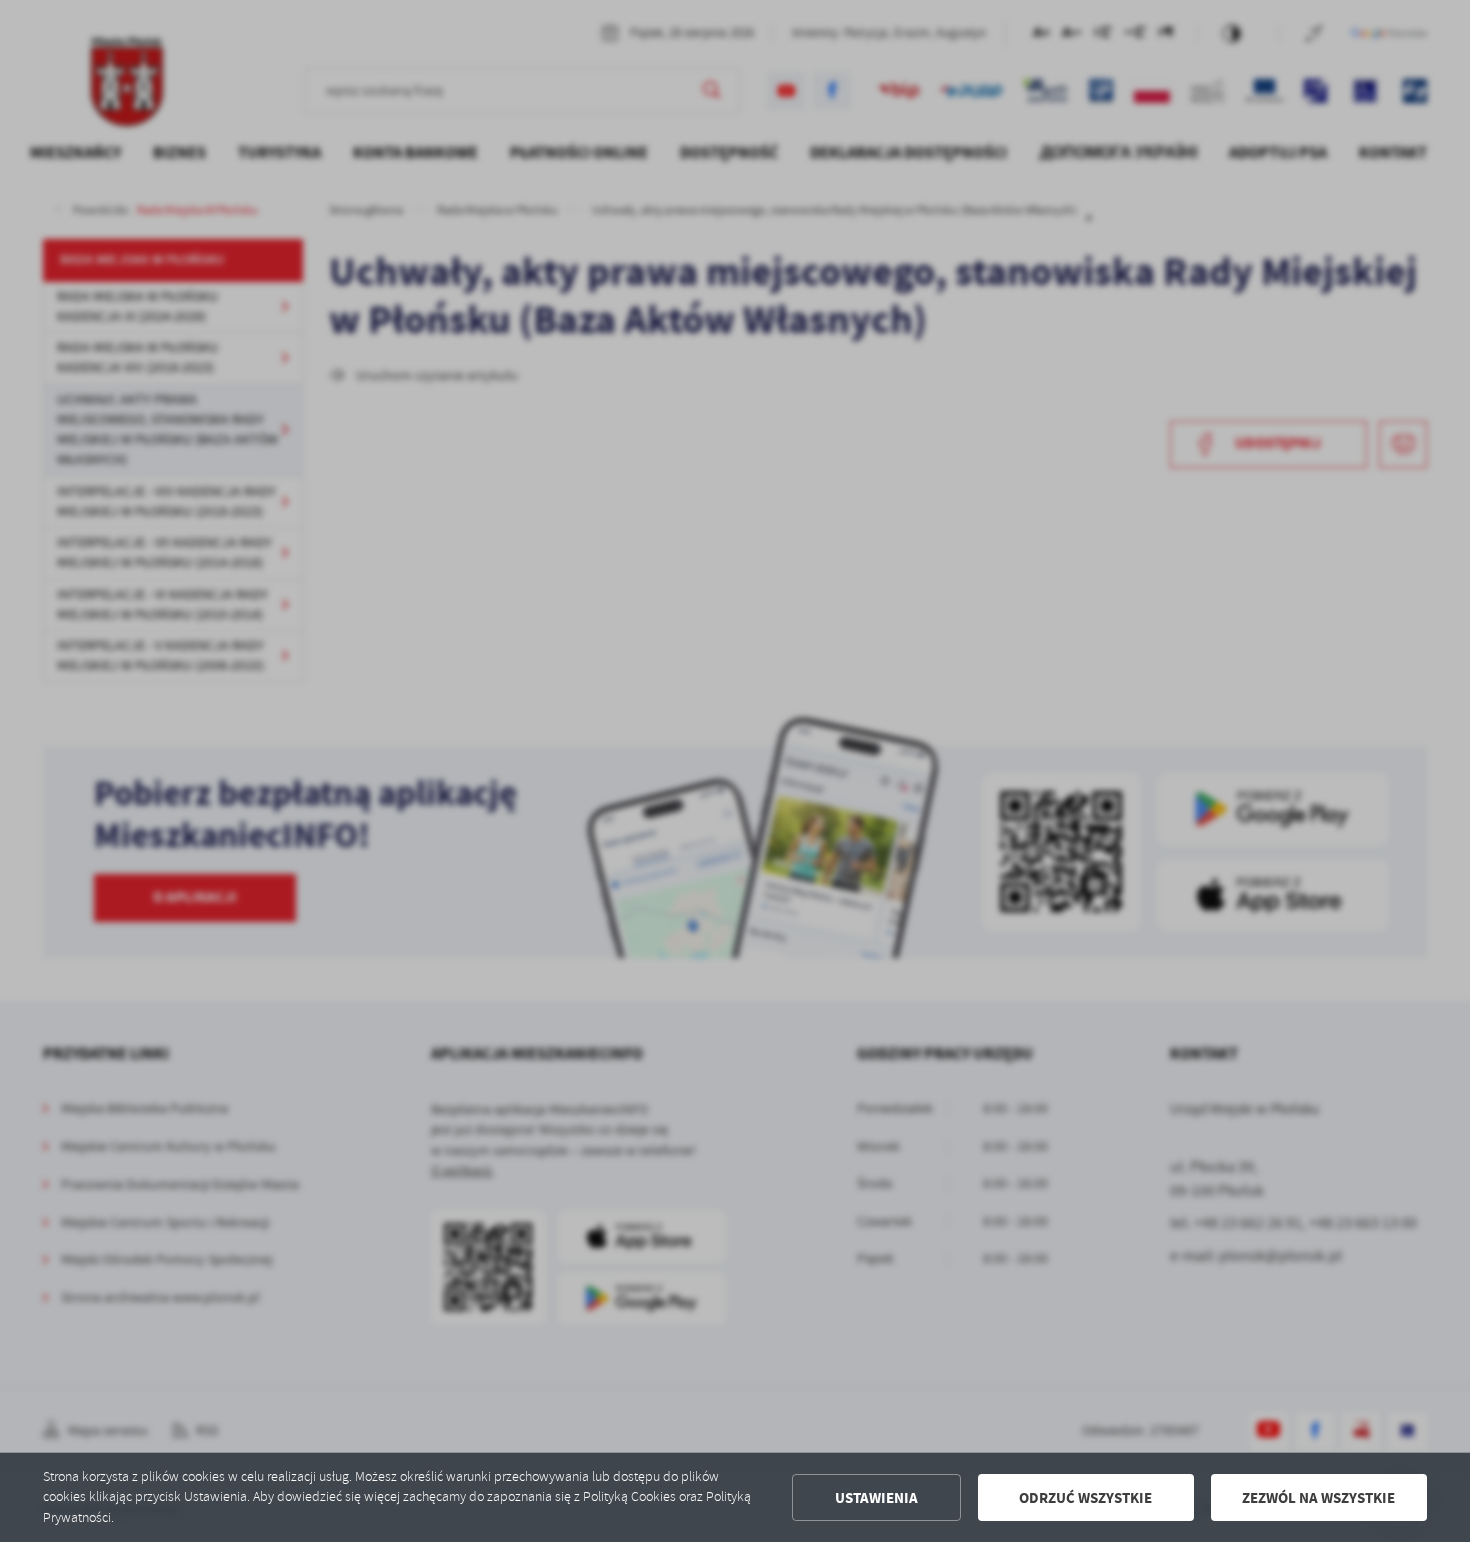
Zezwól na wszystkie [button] (1318, 1498)
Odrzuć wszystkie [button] (1085, 1498)
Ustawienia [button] (876, 1498)
